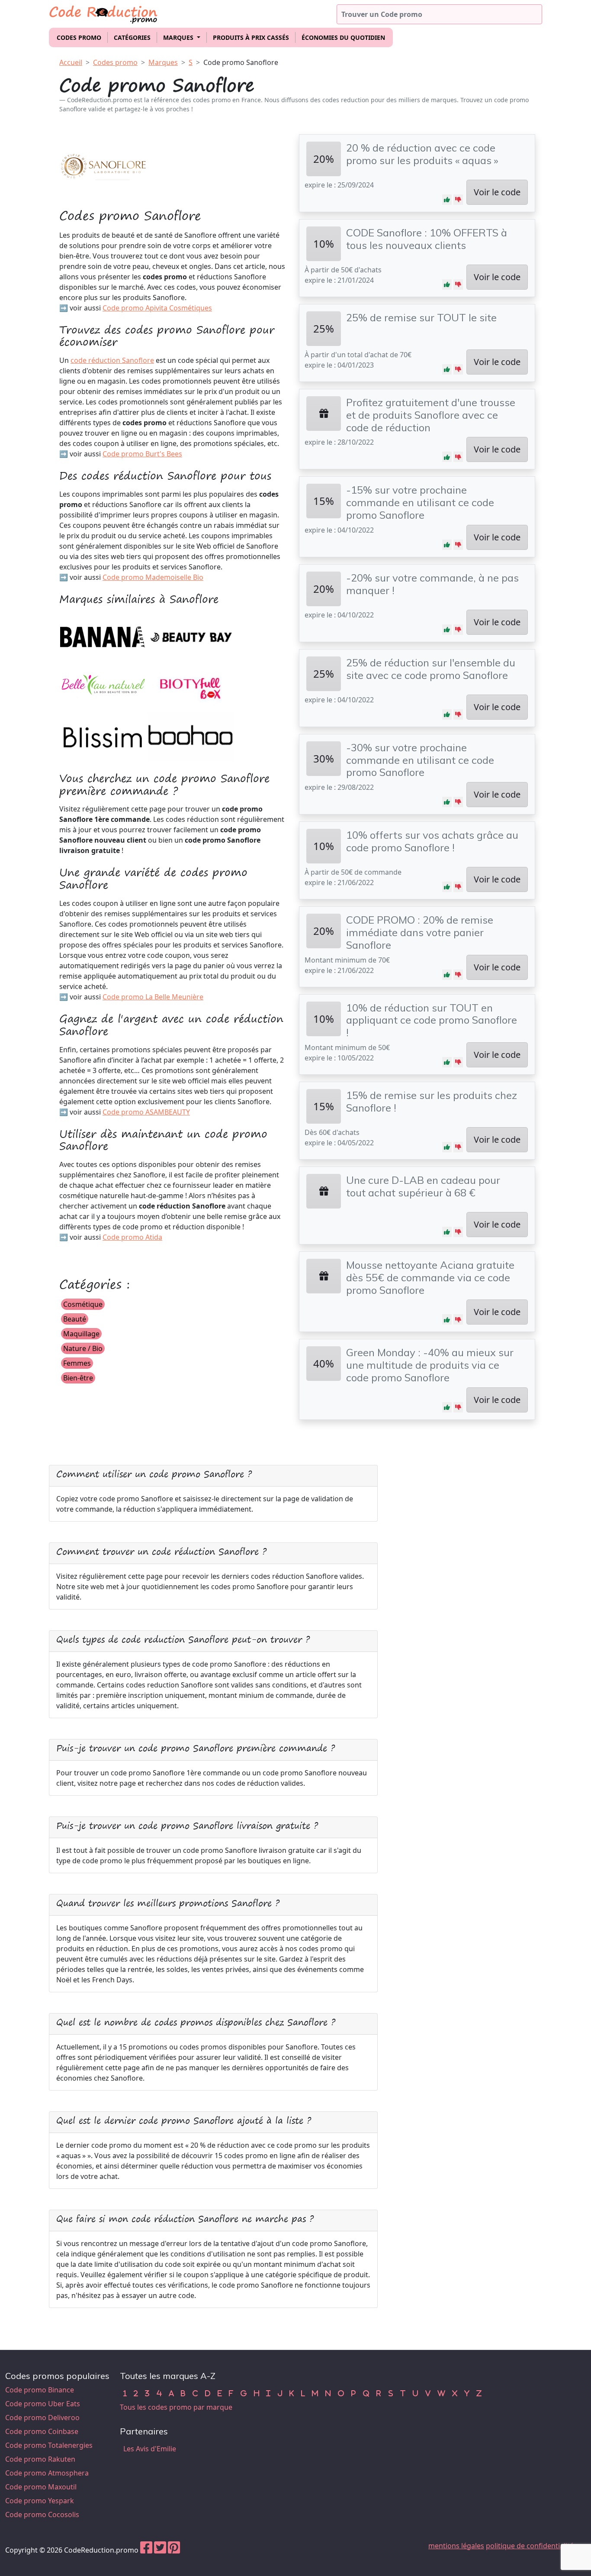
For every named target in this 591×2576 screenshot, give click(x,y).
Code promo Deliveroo (42, 2418)
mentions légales (456, 2546)
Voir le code (497, 192)
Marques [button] (179, 37)
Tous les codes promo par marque (176, 2407)
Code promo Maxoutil (41, 2487)
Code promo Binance (40, 2390)
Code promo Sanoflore (241, 62)
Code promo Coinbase (42, 2431)
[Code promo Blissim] (103, 736)
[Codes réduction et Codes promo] (104, 13)
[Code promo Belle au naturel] (103, 686)
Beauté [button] (75, 1319)
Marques (163, 62)
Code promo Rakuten (40, 2459)
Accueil (71, 62)
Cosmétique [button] (83, 1304)
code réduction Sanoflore (112, 360)
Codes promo (79, 37)
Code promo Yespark (40, 2501)
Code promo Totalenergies (49, 2445)
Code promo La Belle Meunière (153, 997)
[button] (447, 200)
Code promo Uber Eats (43, 2404)
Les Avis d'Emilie (150, 2449)
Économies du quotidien (343, 37)
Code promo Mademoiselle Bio (153, 577)
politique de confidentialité (530, 2546)
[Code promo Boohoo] (191, 736)
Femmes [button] (77, 1363)
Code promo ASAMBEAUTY (146, 1112)
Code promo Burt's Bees (142, 454)
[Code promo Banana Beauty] (103, 637)
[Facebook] (146, 2550)
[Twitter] (160, 2550)
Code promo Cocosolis (42, 2515)
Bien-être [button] (78, 1378)
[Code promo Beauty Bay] (191, 637)
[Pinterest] (174, 2550)
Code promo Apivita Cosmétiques (157, 308)
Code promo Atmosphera (47, 2473)
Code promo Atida (132, 1237)
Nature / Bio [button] (83, 1348)
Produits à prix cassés (251, 37)
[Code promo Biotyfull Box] (191, 686)
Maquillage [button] (81, 1334)
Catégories (132, 37)
